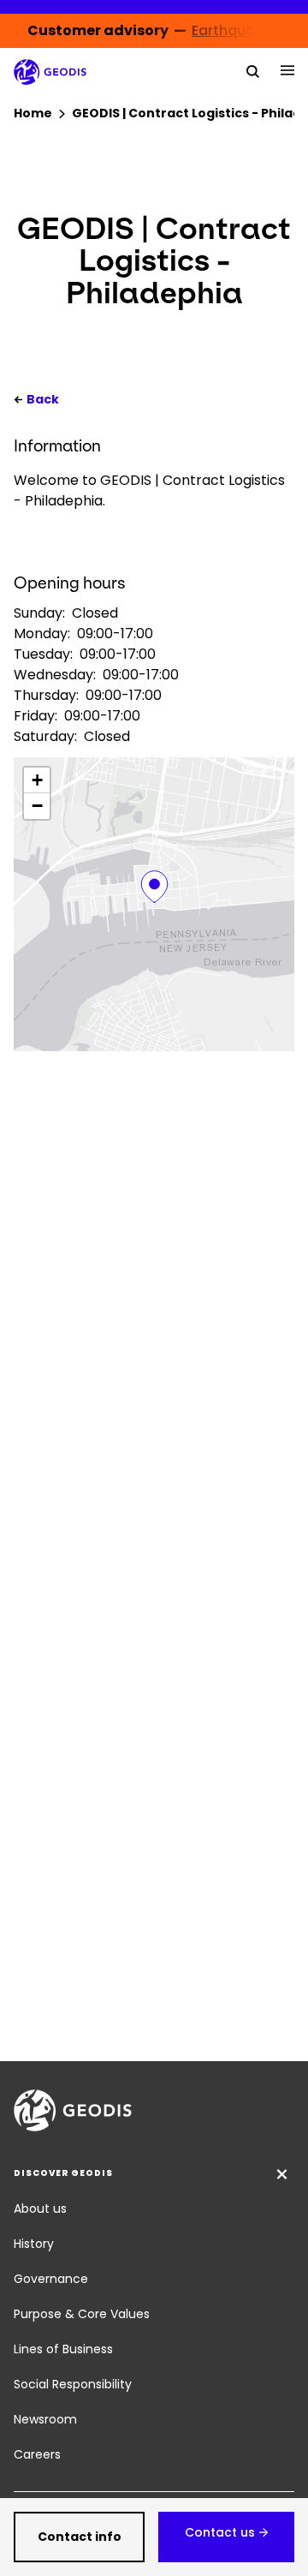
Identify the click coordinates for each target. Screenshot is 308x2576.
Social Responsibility (73, 2384)
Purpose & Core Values (82, 2314)
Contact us (220, 2532)
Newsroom (45, 2419)
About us (40, 2208)
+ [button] (37, 780)
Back (43, 399)
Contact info (80, 2537)
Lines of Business (63, 2349)
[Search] (253, 70)
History (34, 2244)
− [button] (37, 806)
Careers (37, 2454)
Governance (51, 2279)
